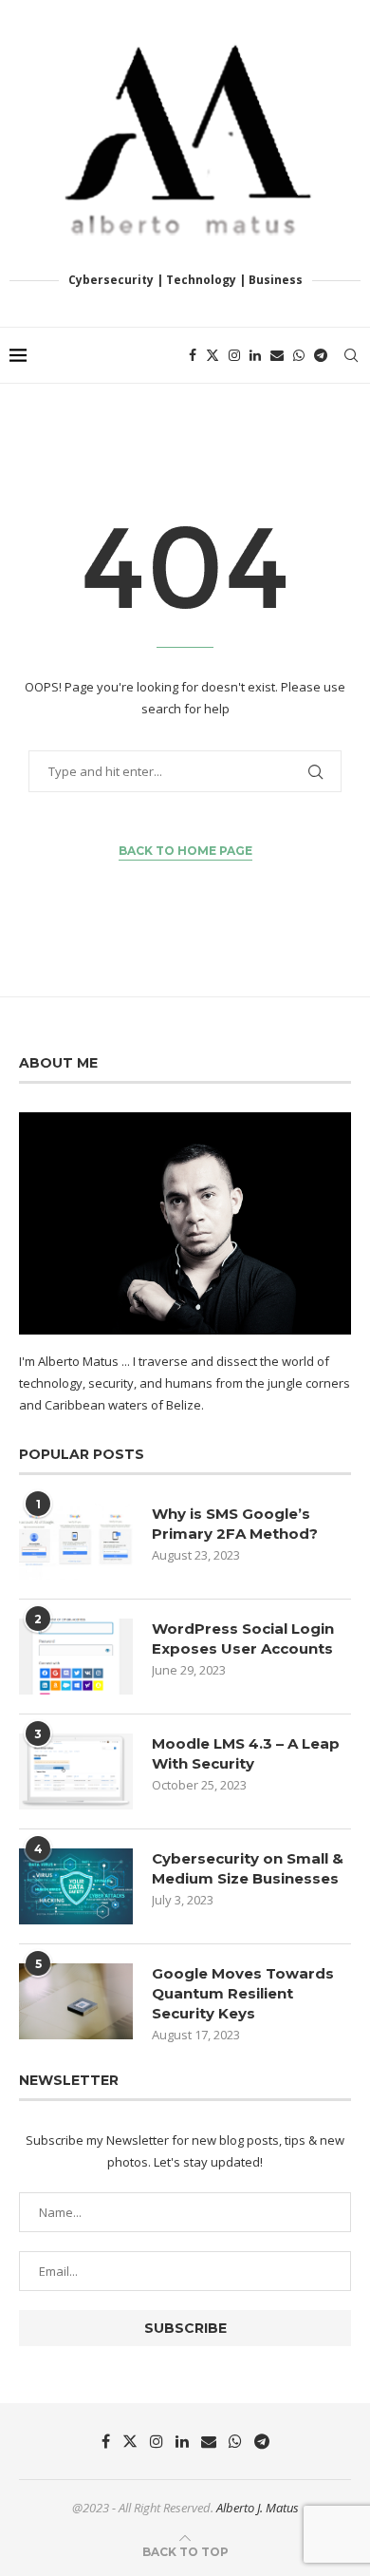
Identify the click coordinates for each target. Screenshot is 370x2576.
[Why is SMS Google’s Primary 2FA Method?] (76, 1542)
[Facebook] (193, 355)
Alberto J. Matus (258, 2508)
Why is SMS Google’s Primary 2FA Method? (235, 1524)
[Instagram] (234, 355)
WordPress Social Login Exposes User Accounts (243, 1638)
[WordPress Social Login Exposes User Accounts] (76, 1657)
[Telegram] (321, 355)
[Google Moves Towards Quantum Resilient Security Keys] (76, 2001)
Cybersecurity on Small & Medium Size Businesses (248, 1868)
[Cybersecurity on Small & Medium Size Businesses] (76, 1886)
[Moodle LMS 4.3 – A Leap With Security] (76, 1771)
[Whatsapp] (299, 355)
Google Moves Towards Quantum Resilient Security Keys (243, 1993)
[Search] (351, 355)
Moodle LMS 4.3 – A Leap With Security (246, 1753)
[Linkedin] (255, 355)
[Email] (277, 355)
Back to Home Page (185, 851)
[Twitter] (213, 355)
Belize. (185, 1405)
